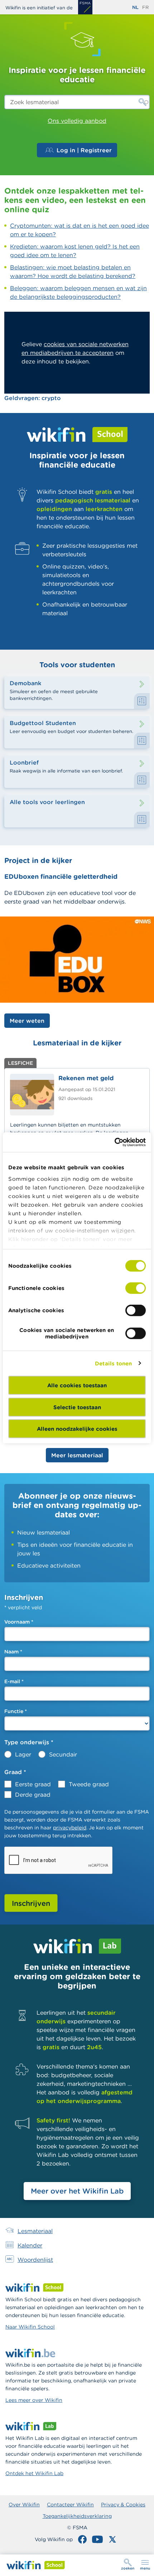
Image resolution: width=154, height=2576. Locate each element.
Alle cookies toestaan (77, 1385)
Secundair (63, 1754)
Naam (13, 1652)
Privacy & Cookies (123, 2505)
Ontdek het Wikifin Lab (34, 2473)
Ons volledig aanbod (77, 121)
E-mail (14, 1681)
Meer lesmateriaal (77, 1455)
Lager (23, 1754)
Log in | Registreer (84, 150)
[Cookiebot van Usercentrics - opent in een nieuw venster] (114, 1142)
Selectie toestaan (77, 1407)
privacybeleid (70, 1828)
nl (135, 7)
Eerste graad (33, 1784)
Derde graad (33, 1795)
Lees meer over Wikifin (34, 2400)
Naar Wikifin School (30, 2327)
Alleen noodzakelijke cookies (77, 1429)
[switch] (136, 1288)
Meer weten (27, 1021)
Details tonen (113, 1363)
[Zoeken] (143, 102)
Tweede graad (89, 1784)
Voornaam (19, 1622)
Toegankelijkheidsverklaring (77, 2516)
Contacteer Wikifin (70, 2505)
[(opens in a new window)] (85, 7)
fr (145, 7)
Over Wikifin (24, 2505)
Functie (16, 1711)
